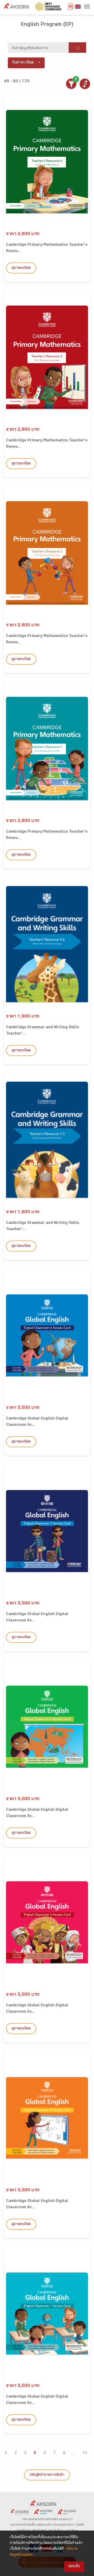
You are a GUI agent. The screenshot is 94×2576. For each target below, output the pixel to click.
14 (85, 2453)
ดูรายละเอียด (21, 268)
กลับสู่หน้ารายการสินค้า (47, 2475)
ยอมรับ (74, 2566)
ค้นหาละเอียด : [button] (24, 63)
